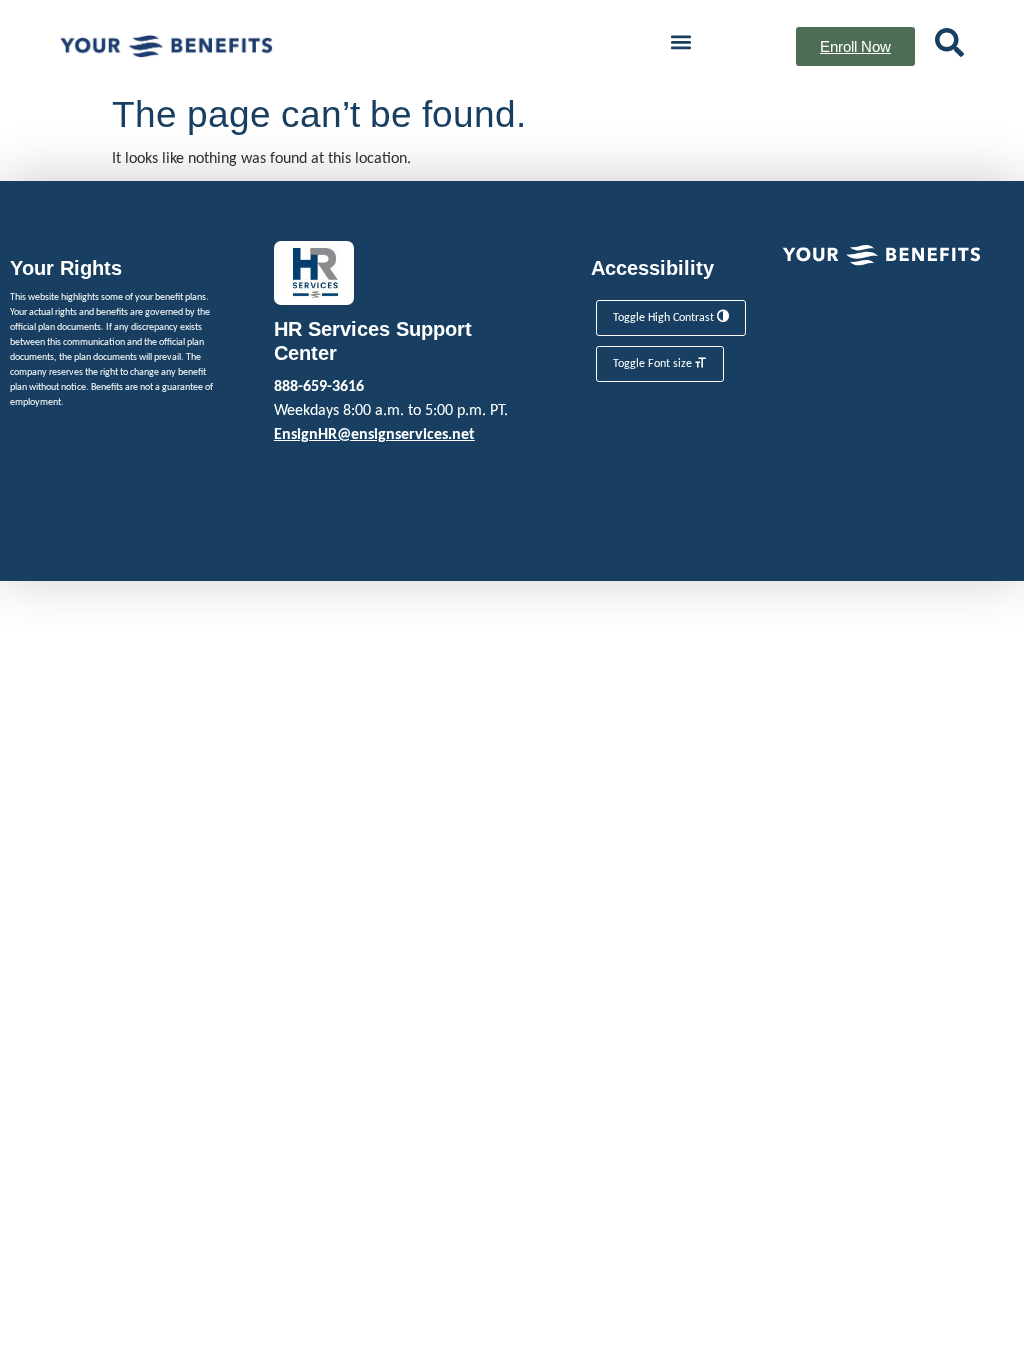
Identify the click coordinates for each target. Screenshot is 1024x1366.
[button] (680, 41)
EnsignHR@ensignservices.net (374, 435)
